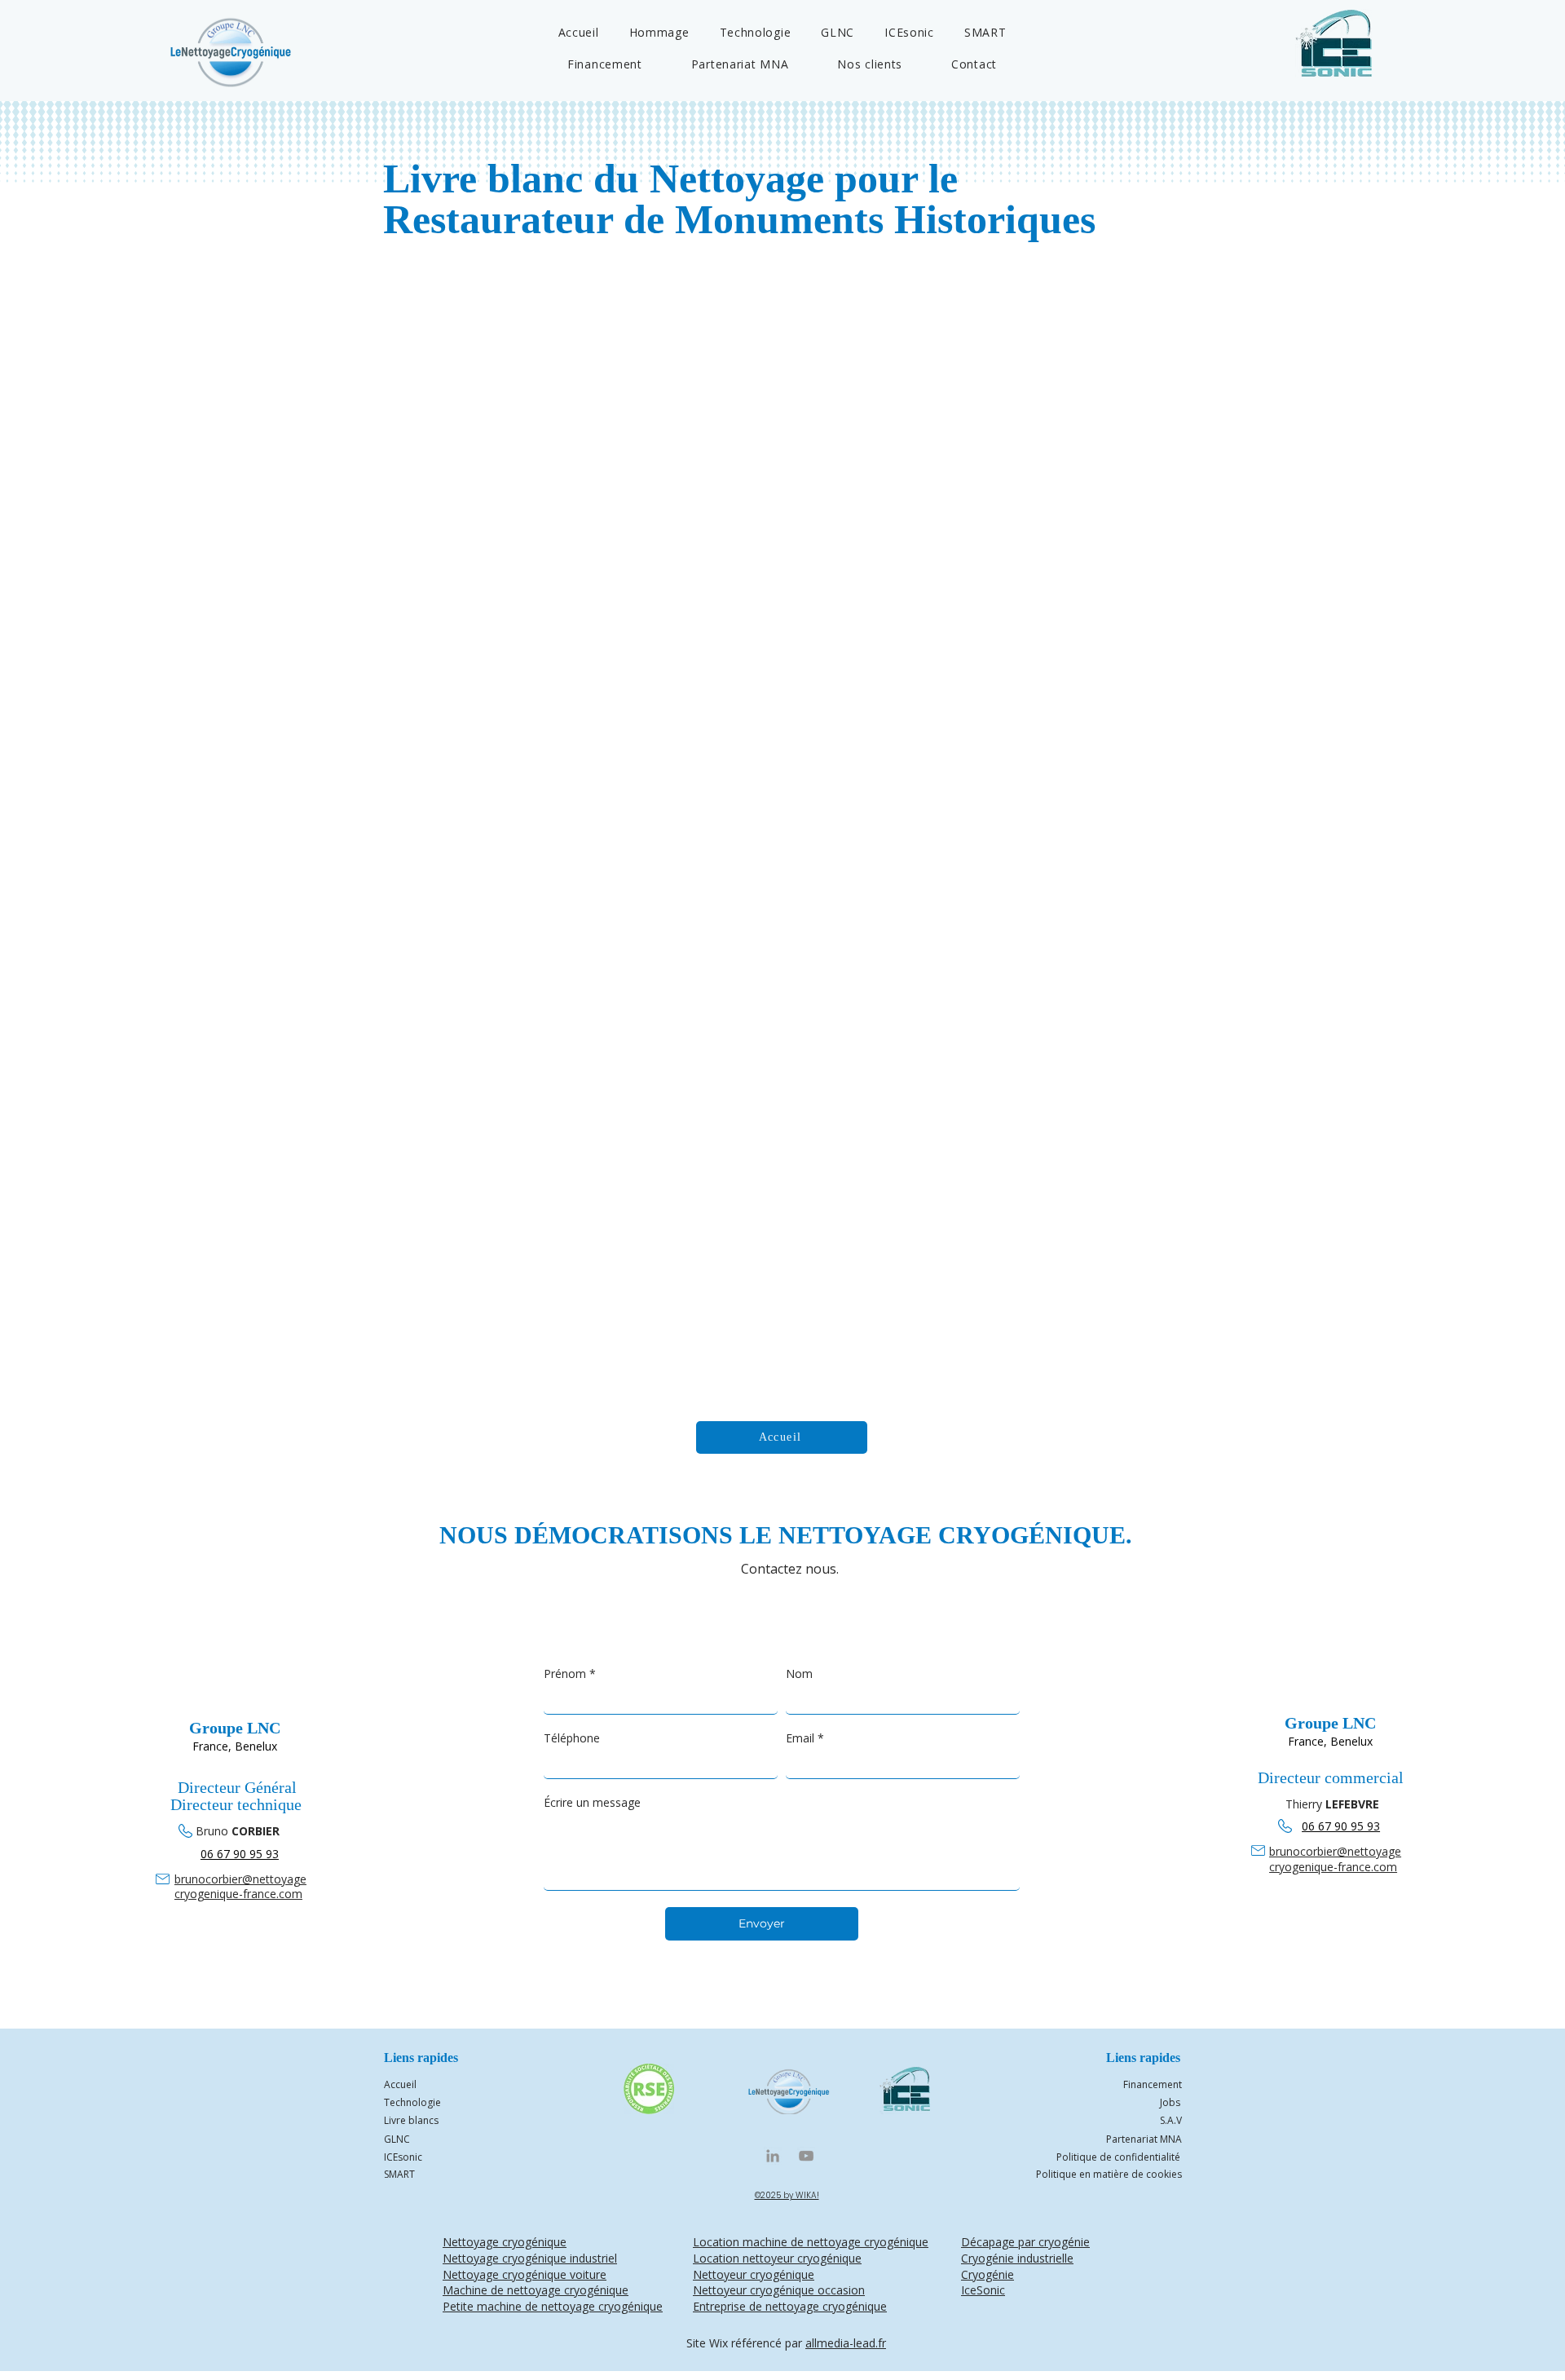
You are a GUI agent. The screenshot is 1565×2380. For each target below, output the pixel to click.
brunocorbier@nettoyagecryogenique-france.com (240, 1886)
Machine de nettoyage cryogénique (536, 2290)
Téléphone (572, 1738)
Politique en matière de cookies (1109, 2174)
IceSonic (983, 2290)
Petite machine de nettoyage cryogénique (553, 2306)
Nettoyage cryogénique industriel (530, 2258)
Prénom (570, 1674)
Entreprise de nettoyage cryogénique (790, 2306)
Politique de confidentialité (1118, 2157)
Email (805, 1738)
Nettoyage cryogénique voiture (525, 2274)
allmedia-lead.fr (846, 2343)
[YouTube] (806, 2156)
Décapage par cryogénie (1025, 2242)
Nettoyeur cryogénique (754, 2274)
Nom (799, 1674)
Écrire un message (592, 1802)
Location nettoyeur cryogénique (777, 2258)
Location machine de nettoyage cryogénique (811, 2242)
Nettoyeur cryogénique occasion (779, 2290)
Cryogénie (987, 2274)
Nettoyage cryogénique (505, 2242)
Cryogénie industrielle (1017, 2258)
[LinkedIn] (773, 2156)
